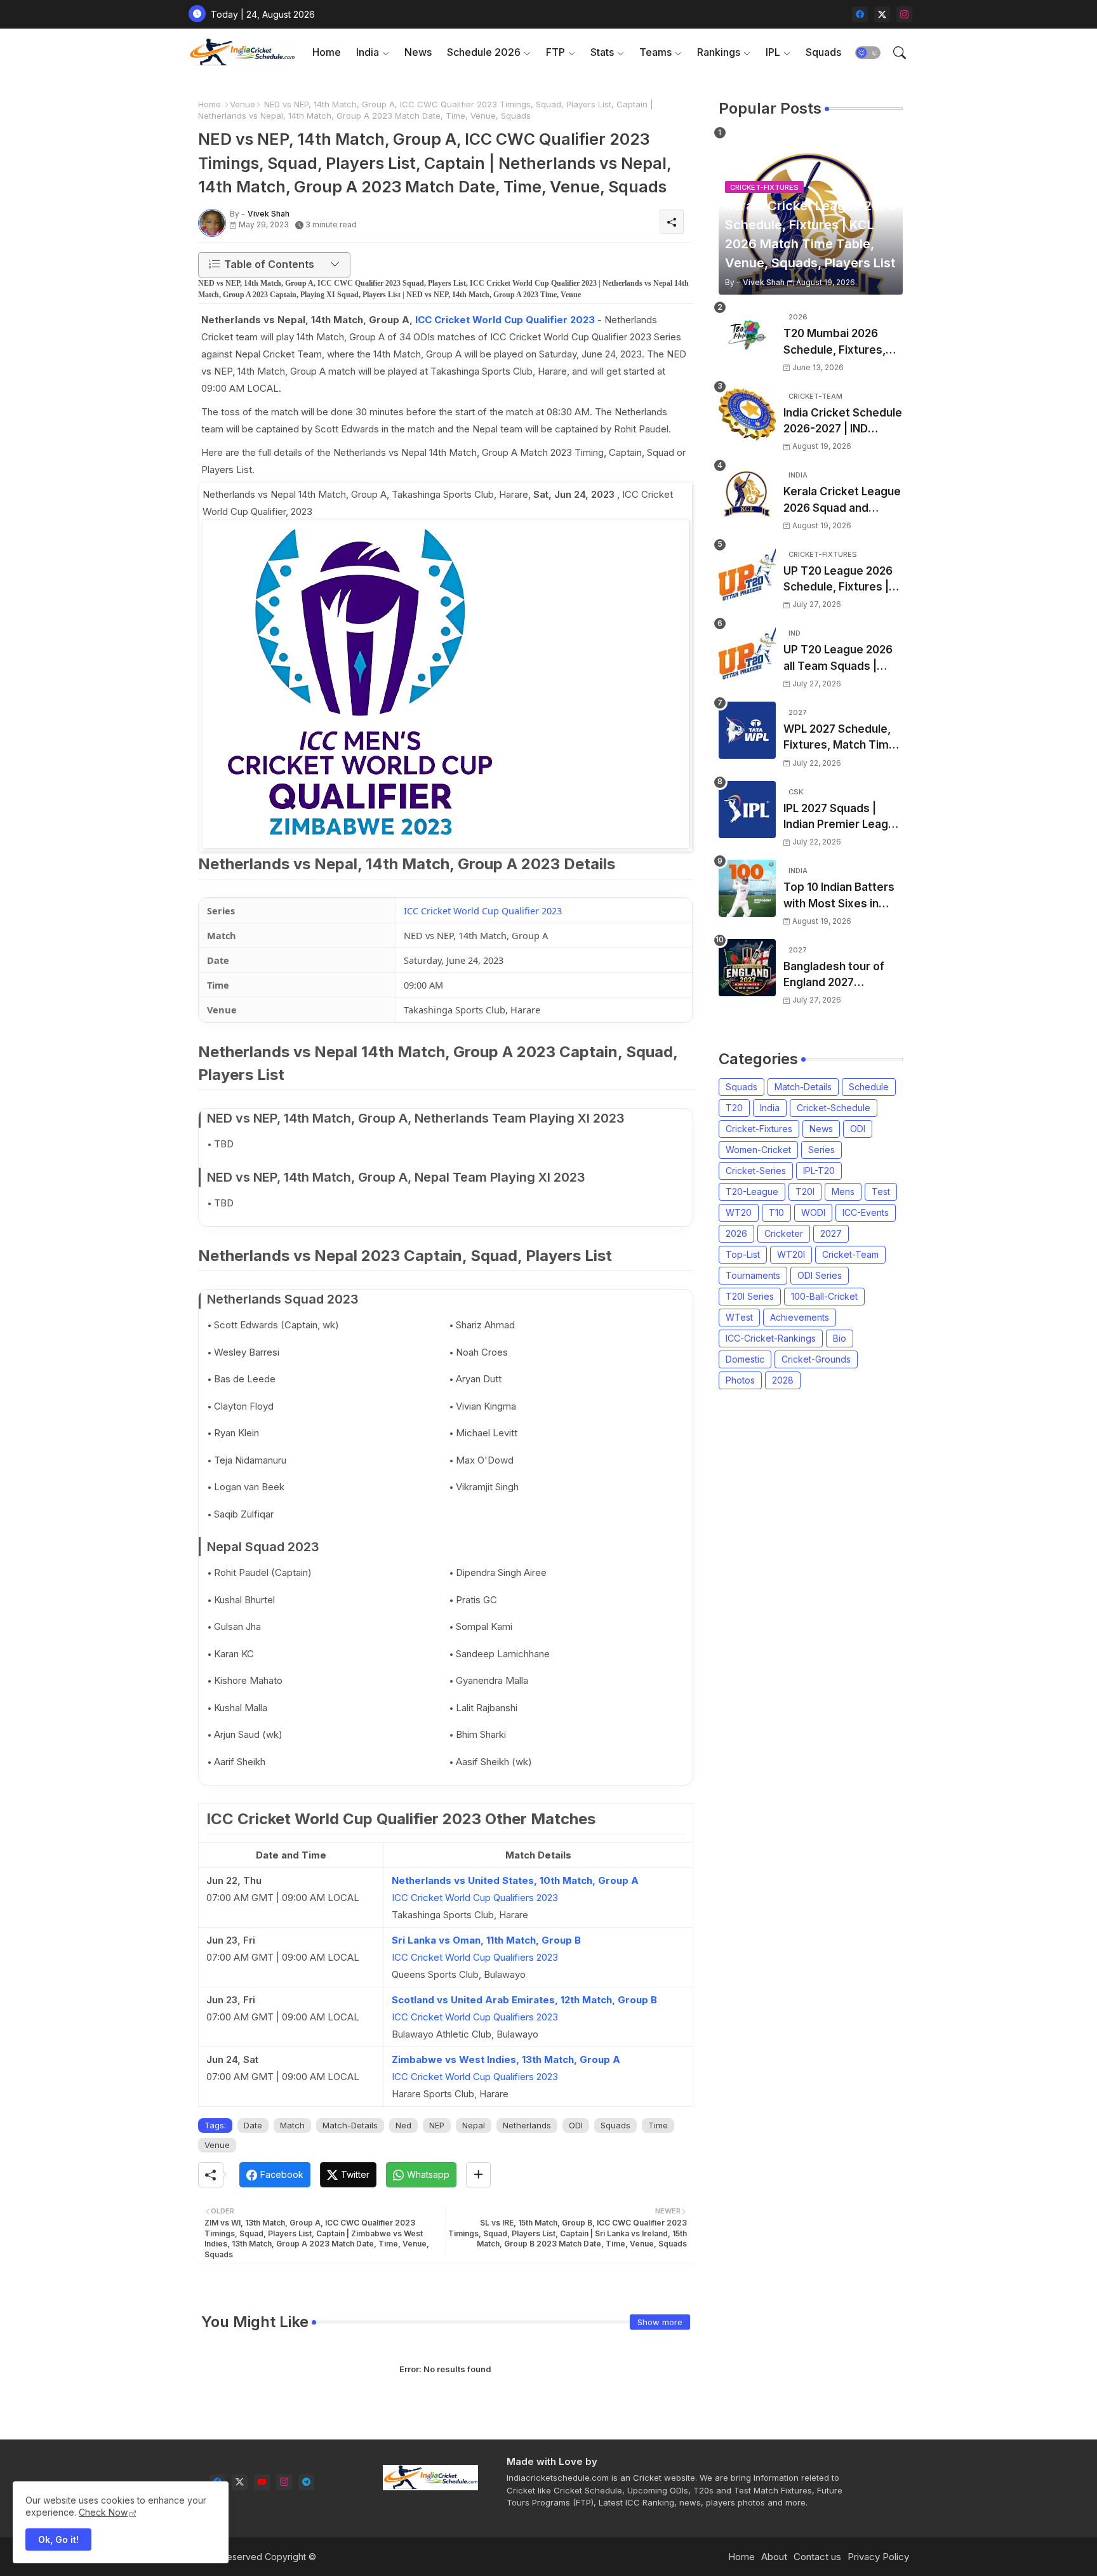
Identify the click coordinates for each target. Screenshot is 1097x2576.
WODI (813, 1212)
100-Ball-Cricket (824, 1296)
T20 (734, 1108)
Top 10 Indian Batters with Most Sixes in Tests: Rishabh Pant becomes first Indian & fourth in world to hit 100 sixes (843, 896)
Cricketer (784, 1233)
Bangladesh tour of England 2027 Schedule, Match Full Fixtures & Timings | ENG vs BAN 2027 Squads (837, 976)
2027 (831, 1233)
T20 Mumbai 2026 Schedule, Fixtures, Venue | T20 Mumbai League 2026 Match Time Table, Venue (837, 343)
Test (881, 1191)
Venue (243, 104)
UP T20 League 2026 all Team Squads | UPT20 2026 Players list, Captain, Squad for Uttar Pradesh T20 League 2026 (841, 659)
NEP (437, 2125)
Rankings (719, 52)
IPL (773, 52)
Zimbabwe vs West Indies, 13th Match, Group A (506, 2059)
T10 (776, 1212)
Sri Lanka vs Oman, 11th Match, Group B (486, 1940)
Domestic (745, 1359)
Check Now (103, 2512)
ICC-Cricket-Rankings (771, 1338)
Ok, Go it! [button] (58, 2539)
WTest (739, 1317)
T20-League (752, 1191)
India (368, 52)
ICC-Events (866, 1212)
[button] (868, 53)
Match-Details (350, 2125)
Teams (655, 52)
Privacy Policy (878, 2557)
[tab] (327, 52)
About (774, 2557)
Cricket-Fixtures (759, 1129)
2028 (783, 1380)
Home (327, 52)
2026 (736, 1233)
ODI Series (820, 1275)
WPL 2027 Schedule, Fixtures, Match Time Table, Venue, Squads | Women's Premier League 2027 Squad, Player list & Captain (841, 738)
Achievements (800, 1317)
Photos (740, 1380)
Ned (403, 2125)
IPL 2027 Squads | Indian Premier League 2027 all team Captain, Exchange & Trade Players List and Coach (842, 818)
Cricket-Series (756, 1171)
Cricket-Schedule (834, 1108)
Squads (823, 52)
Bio (840, 1338)
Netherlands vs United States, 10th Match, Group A (515, 1880)
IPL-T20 (819, 1171)
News (418, 52)
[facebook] (860, 14)
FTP (555, 52)
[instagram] (904, 14)
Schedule (869, 1087)
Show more (660, 2322)
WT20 (739, 1212)
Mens (843, 1191)
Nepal (474, 2125)
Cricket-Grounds (816, 1359)
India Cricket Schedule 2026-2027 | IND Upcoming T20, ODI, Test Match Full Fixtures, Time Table (843, 422)
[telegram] (306, 2482)
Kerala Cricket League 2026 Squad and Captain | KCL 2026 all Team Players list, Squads (842, 501)
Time (658, 2125)
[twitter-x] (882, 14)
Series (821, 1150)
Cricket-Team (850, 1254)
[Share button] (478, 2175)
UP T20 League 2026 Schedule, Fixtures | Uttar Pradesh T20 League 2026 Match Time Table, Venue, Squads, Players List (838, 580)
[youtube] (262, 2482)
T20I (805, 1191)
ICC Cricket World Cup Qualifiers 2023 (475, 1898)
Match (292, 2125)
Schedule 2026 (484, 52)
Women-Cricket (758, 1150)
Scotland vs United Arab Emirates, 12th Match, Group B (524, 2000)
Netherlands (527, 2125)
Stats (602, 52)
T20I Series (750, 1296)
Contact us (817, 2557)
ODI (576, 2125)
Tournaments (753, 1275)
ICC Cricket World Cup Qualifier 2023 (505, 320)
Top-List (743, 1254)
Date (253, 2125)
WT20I (791, 1254)
